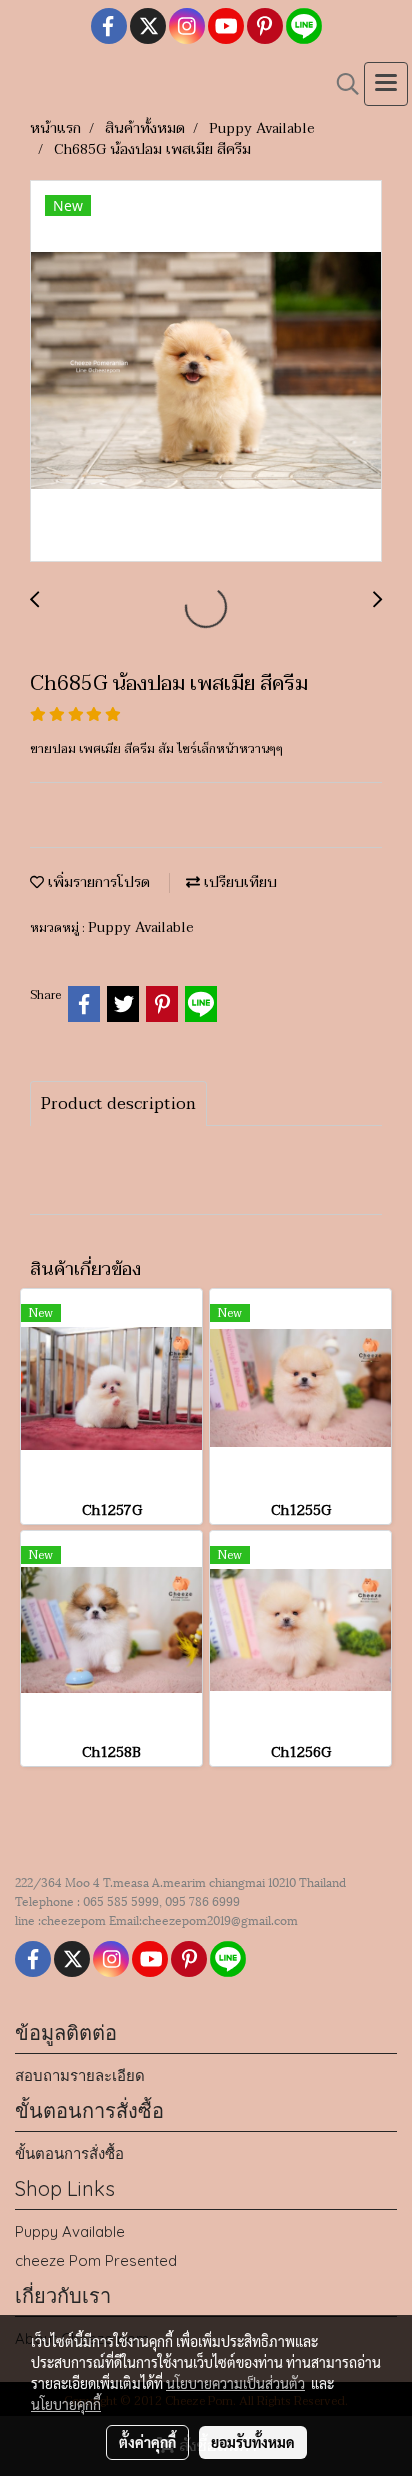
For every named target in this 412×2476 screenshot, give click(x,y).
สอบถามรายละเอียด (80, 2075)
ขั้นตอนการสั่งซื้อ (69, 2153)
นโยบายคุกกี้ (66, 2404)
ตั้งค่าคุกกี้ (147, 2442)
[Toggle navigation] (386, 84)
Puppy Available (141, 927)
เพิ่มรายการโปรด (97, 882)
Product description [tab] (118, 1104)
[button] (341, 84)
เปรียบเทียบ (238, 882)
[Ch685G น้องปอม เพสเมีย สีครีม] (206, 372)
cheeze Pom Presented (96, 2260)
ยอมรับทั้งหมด (253, 2442)
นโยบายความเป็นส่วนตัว (235, 2383)
